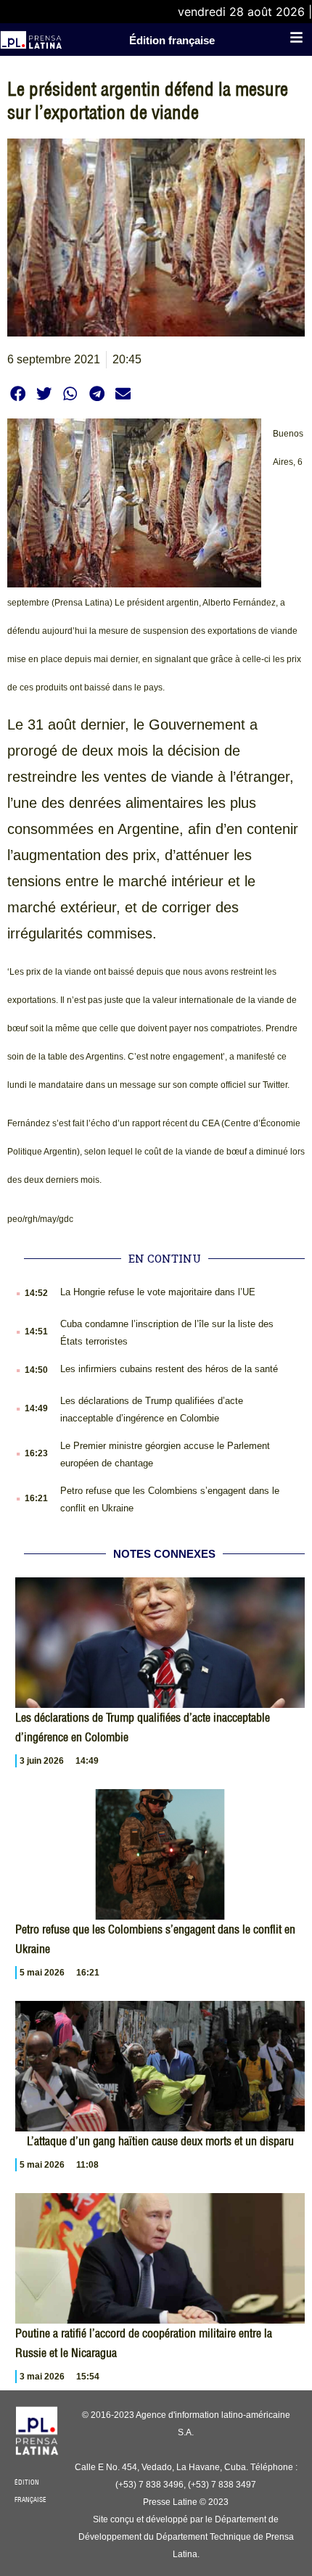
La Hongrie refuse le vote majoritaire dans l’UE (158, 1292)
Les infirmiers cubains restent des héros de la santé (169, 1369)
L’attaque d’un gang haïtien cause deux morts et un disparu (160, 2141)
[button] (18, 393)
